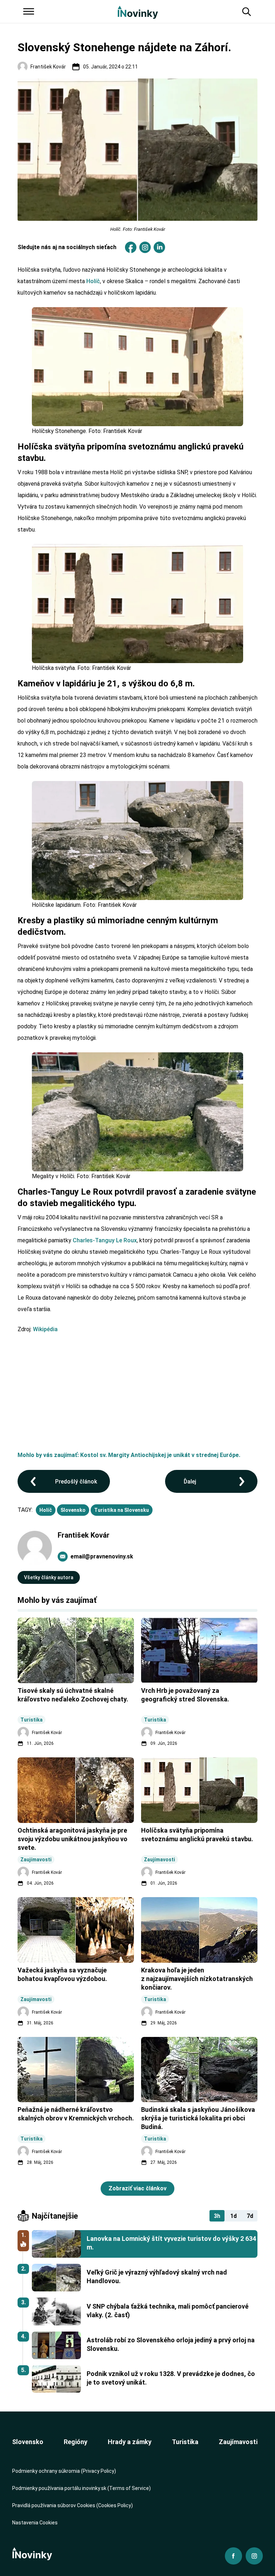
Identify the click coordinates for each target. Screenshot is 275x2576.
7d (250, 2216)
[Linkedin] (159, 247)
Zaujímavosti (238, 2442)
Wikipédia (45, 1329)
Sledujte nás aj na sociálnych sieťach (67, 247)
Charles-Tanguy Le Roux (105, 1240)
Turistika (185, 2442)
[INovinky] (138, 12)
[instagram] (145, 247)
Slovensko (73, 1510)
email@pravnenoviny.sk (102, 1556)
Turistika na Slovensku (122, 1510)
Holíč (93, 281)
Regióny (76, 2442)
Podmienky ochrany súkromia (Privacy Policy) (64, 2471)
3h (217, 2216)
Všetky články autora (49, 1577)
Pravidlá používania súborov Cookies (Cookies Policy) (73, 2505)
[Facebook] (131, 247)
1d (233, 2216)
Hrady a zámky (130, 2442)
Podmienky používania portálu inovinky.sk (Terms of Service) (81, 2488)
